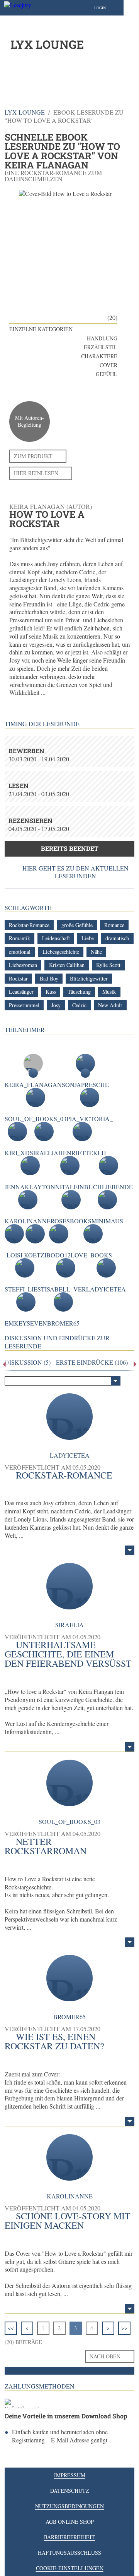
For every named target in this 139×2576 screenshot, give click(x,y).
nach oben (105, 2356)
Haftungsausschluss (69, 2553)
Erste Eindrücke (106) (92, 1362)
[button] (108, 8)
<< (11, 2328)
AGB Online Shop (70, 2522)
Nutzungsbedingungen (69, 2506)
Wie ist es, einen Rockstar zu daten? (54, 2041)
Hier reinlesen (36, 473)
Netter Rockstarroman (46, 1846)
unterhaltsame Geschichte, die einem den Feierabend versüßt (68, 1654)
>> (124, 2328)
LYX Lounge (25, 112)
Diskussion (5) (28, 1362)
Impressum (70, 2475)
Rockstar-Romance (64, 1475)
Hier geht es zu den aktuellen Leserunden (75, 872)
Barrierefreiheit (69, 2537)
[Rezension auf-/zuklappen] (130, 1550)
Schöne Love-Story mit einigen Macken (68, 2221)
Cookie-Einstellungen (70, 2568)
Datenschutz (70, 2491)
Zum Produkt (33, 456)
